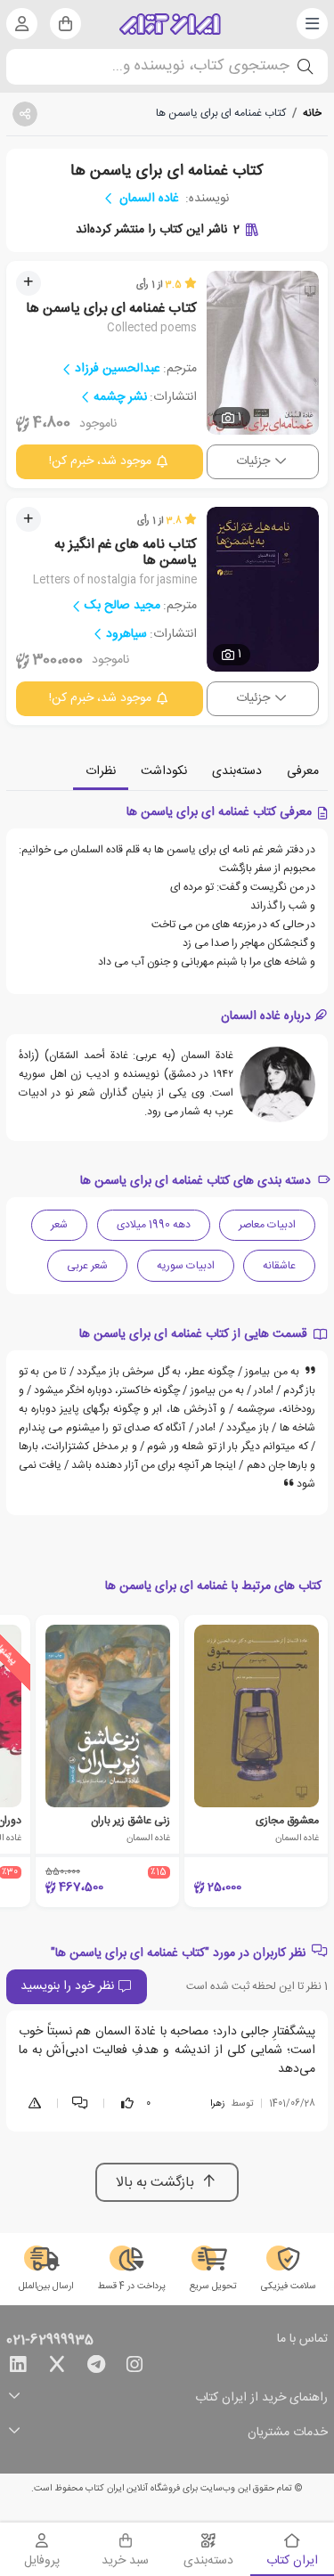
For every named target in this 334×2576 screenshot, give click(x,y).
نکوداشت (164, 771)
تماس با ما (302, 2340)
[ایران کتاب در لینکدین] (18, 2368)
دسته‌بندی (237, 771)
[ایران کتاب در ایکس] (57, 2368)
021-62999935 (50, 2341)
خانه (312, 113)
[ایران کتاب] (170, 24)
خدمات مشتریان (288, 2433)
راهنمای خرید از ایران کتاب (261, 2398)
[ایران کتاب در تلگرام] (96, 2368)
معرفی (303, 771)
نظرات (101, 771)
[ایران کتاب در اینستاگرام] (134, 2368)
